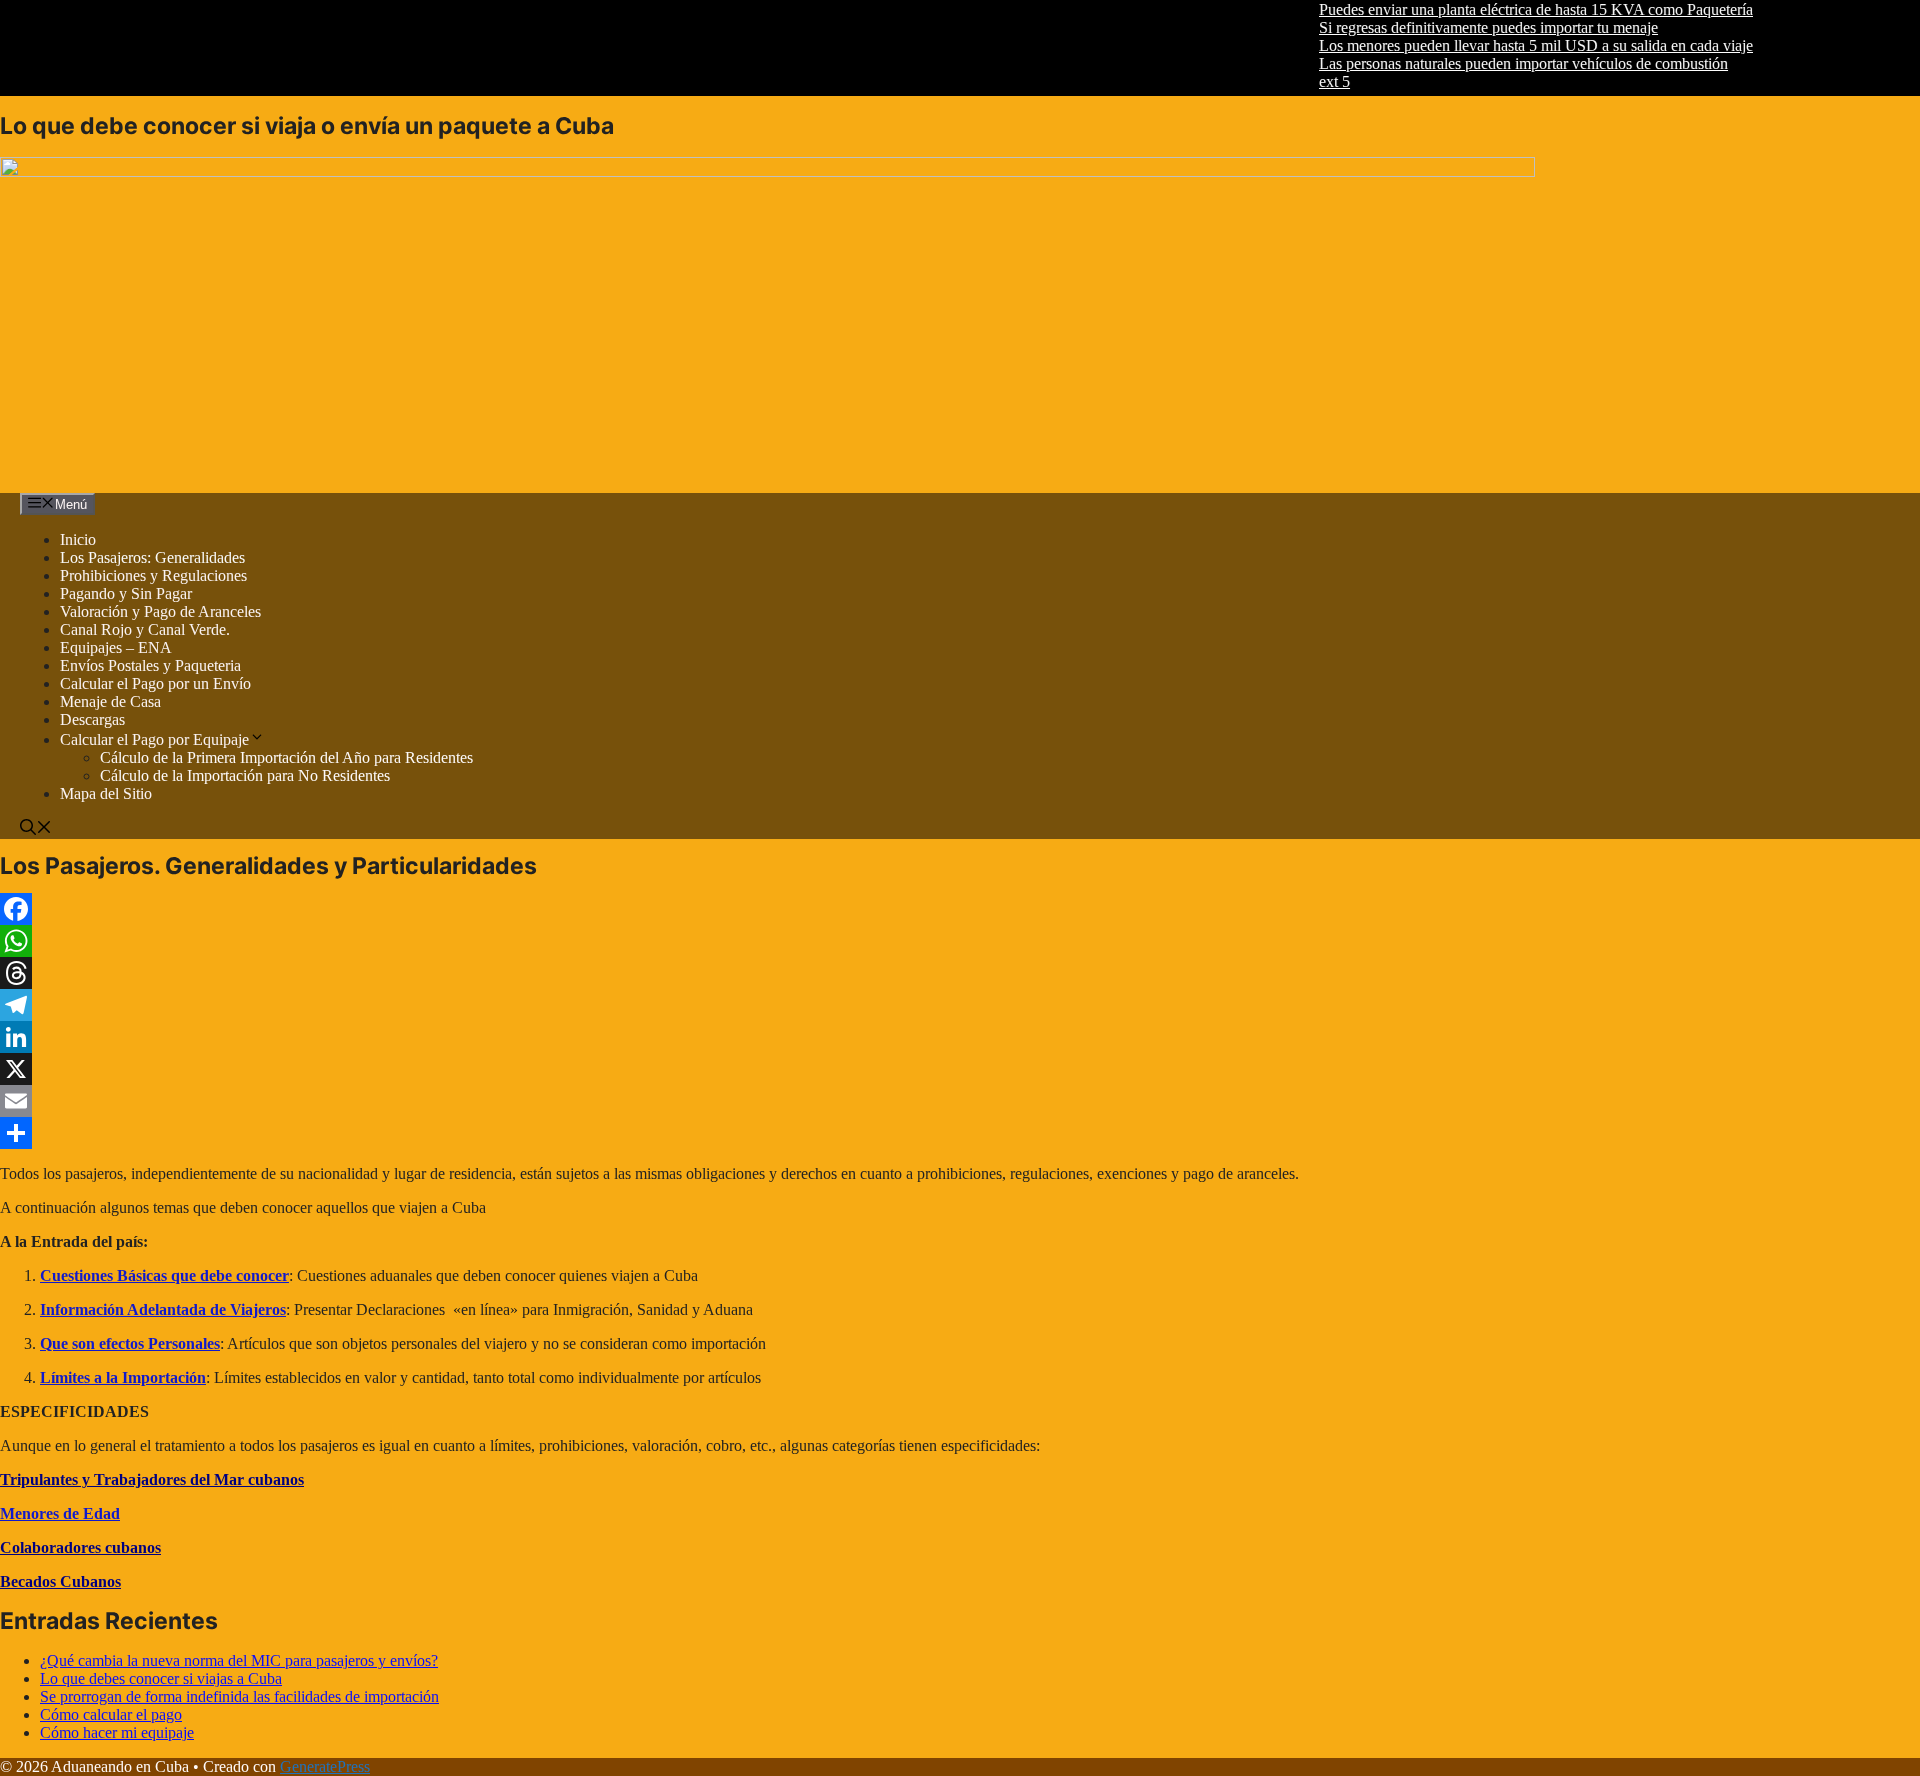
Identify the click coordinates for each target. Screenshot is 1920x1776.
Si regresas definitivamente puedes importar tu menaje (1459, 27)
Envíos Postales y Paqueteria (150, 665)
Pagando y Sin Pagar (126, 593)
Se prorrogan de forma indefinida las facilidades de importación (239, 1696)
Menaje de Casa (110, 701)
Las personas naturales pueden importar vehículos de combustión (1494, 63)
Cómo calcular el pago (111, 1714)
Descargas (92, 719)
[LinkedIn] (672, 1037)
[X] (672, 1069)
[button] (36, 829)
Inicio (78, 539)
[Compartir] (672, 1133)
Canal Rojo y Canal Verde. (145, 629)
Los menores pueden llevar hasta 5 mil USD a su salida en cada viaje (1507, 45)
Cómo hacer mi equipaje (117, 1732)
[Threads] (672, 973)
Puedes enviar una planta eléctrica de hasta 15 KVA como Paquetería (1507, 9)
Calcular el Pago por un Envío (155, 683)
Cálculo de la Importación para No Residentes (245, 775)
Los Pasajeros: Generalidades (152, 557)
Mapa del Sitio (106, 793)
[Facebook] (672, 909)
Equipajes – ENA (116, 647)
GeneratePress (325, 1766)
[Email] (672, 1101)
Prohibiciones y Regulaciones (153, 575)
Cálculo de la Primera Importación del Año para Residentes (286, 757)
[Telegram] (672, 1005)
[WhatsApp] (672, 941)
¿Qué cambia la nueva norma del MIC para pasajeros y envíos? (239, 1660)
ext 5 (1305, 81)
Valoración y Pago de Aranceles (160, 611)
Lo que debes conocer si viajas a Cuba (161, 1678)
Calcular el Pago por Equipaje (154, 739)
